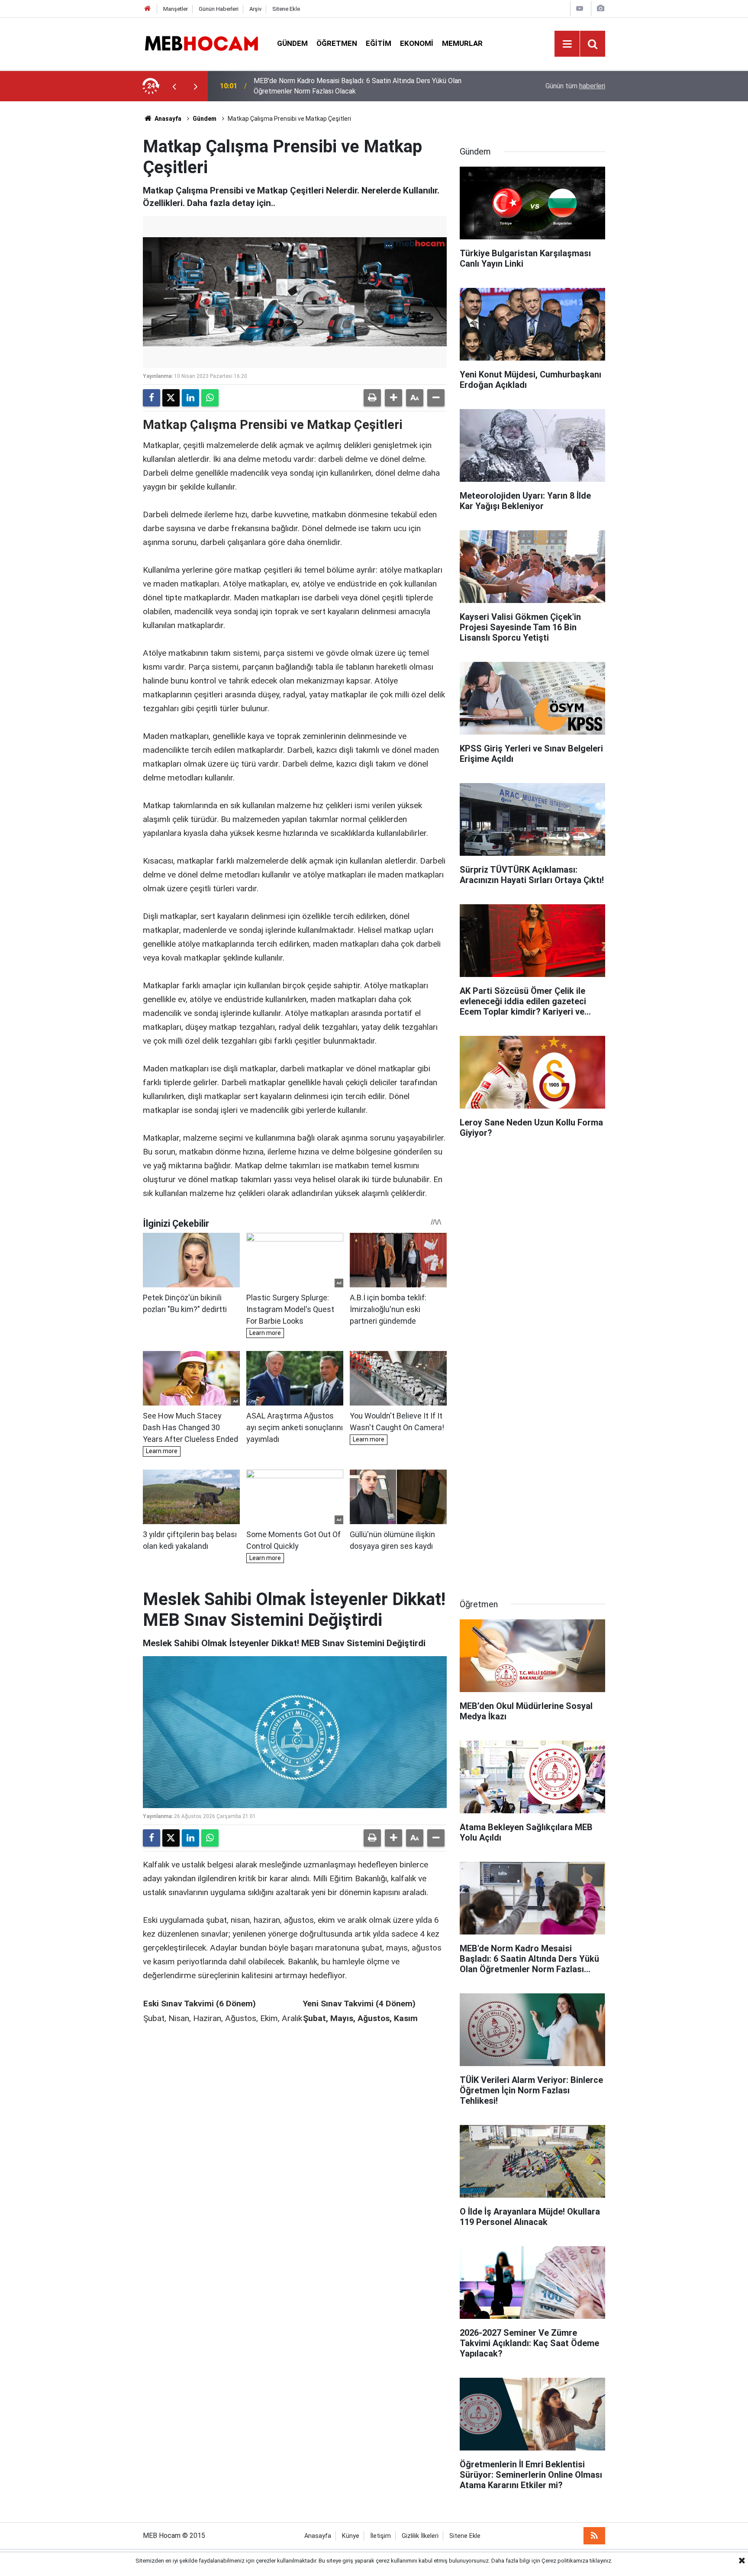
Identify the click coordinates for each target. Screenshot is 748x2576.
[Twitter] (171, 398)
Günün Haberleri (219, 9)
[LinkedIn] (190, 398)
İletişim (380, 2536)
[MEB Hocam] (201, 43)
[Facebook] (152, 398)
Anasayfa (167, 119)
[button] (393, 398)
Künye (351, 2536)
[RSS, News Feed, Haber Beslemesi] (594, 2536)
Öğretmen (337, 43)
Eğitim (379, 43)
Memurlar (462, 43)
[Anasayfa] (148, 9)
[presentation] (174, 86)
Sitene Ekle (286, 9)
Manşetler (176, 9)
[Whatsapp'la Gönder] (210, 398)
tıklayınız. (601, 2561)
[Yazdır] (372, 398)
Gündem (292, 43)
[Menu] (567, 44)
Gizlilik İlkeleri (420, 2536)
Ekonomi (417, 43)
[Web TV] (580, 8)
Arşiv (255, 9)
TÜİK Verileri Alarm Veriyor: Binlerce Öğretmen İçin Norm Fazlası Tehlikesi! (366, 86)
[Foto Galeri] (600, 8)
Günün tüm (575, 86)
